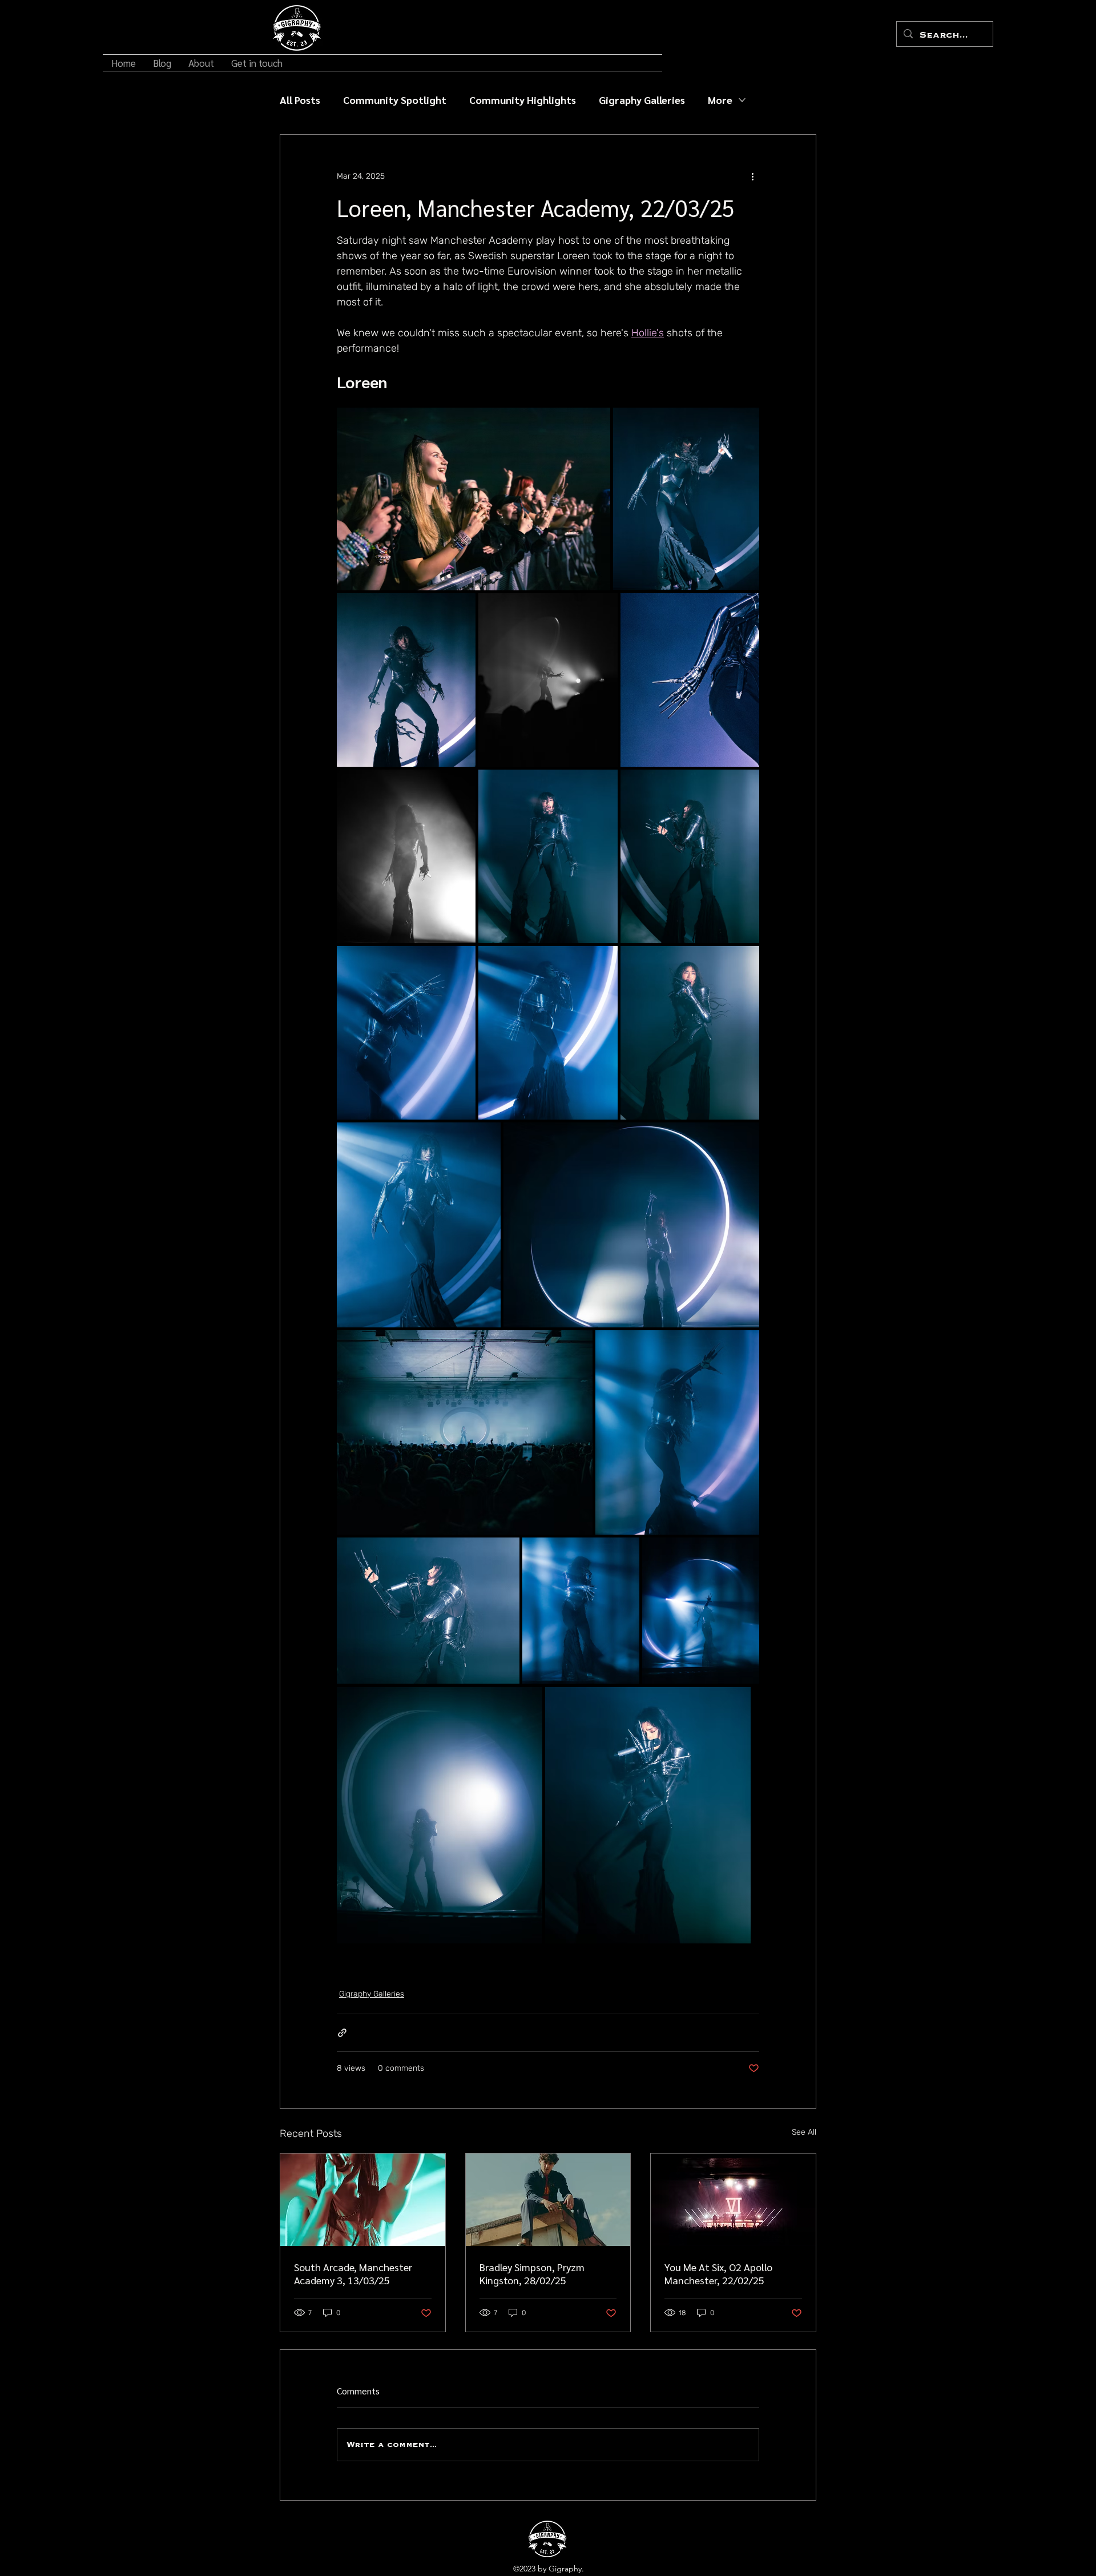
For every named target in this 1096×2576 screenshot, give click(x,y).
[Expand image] (474, 499)
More (720, 100)
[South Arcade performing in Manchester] (363, 2200)
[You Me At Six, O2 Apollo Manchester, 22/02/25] (733, 2200)
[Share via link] (342, 2033)
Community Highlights (523, 100)
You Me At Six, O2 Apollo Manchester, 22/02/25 (718, 2273)
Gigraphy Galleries (642, 100)
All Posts (300, 100)
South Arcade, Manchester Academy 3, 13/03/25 (353, 2273)
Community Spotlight (395, 100)
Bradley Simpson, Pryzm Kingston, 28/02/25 (532, 2273)
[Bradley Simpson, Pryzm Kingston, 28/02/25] (548, 2200)
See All (804, 2132)
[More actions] (752, 176)
